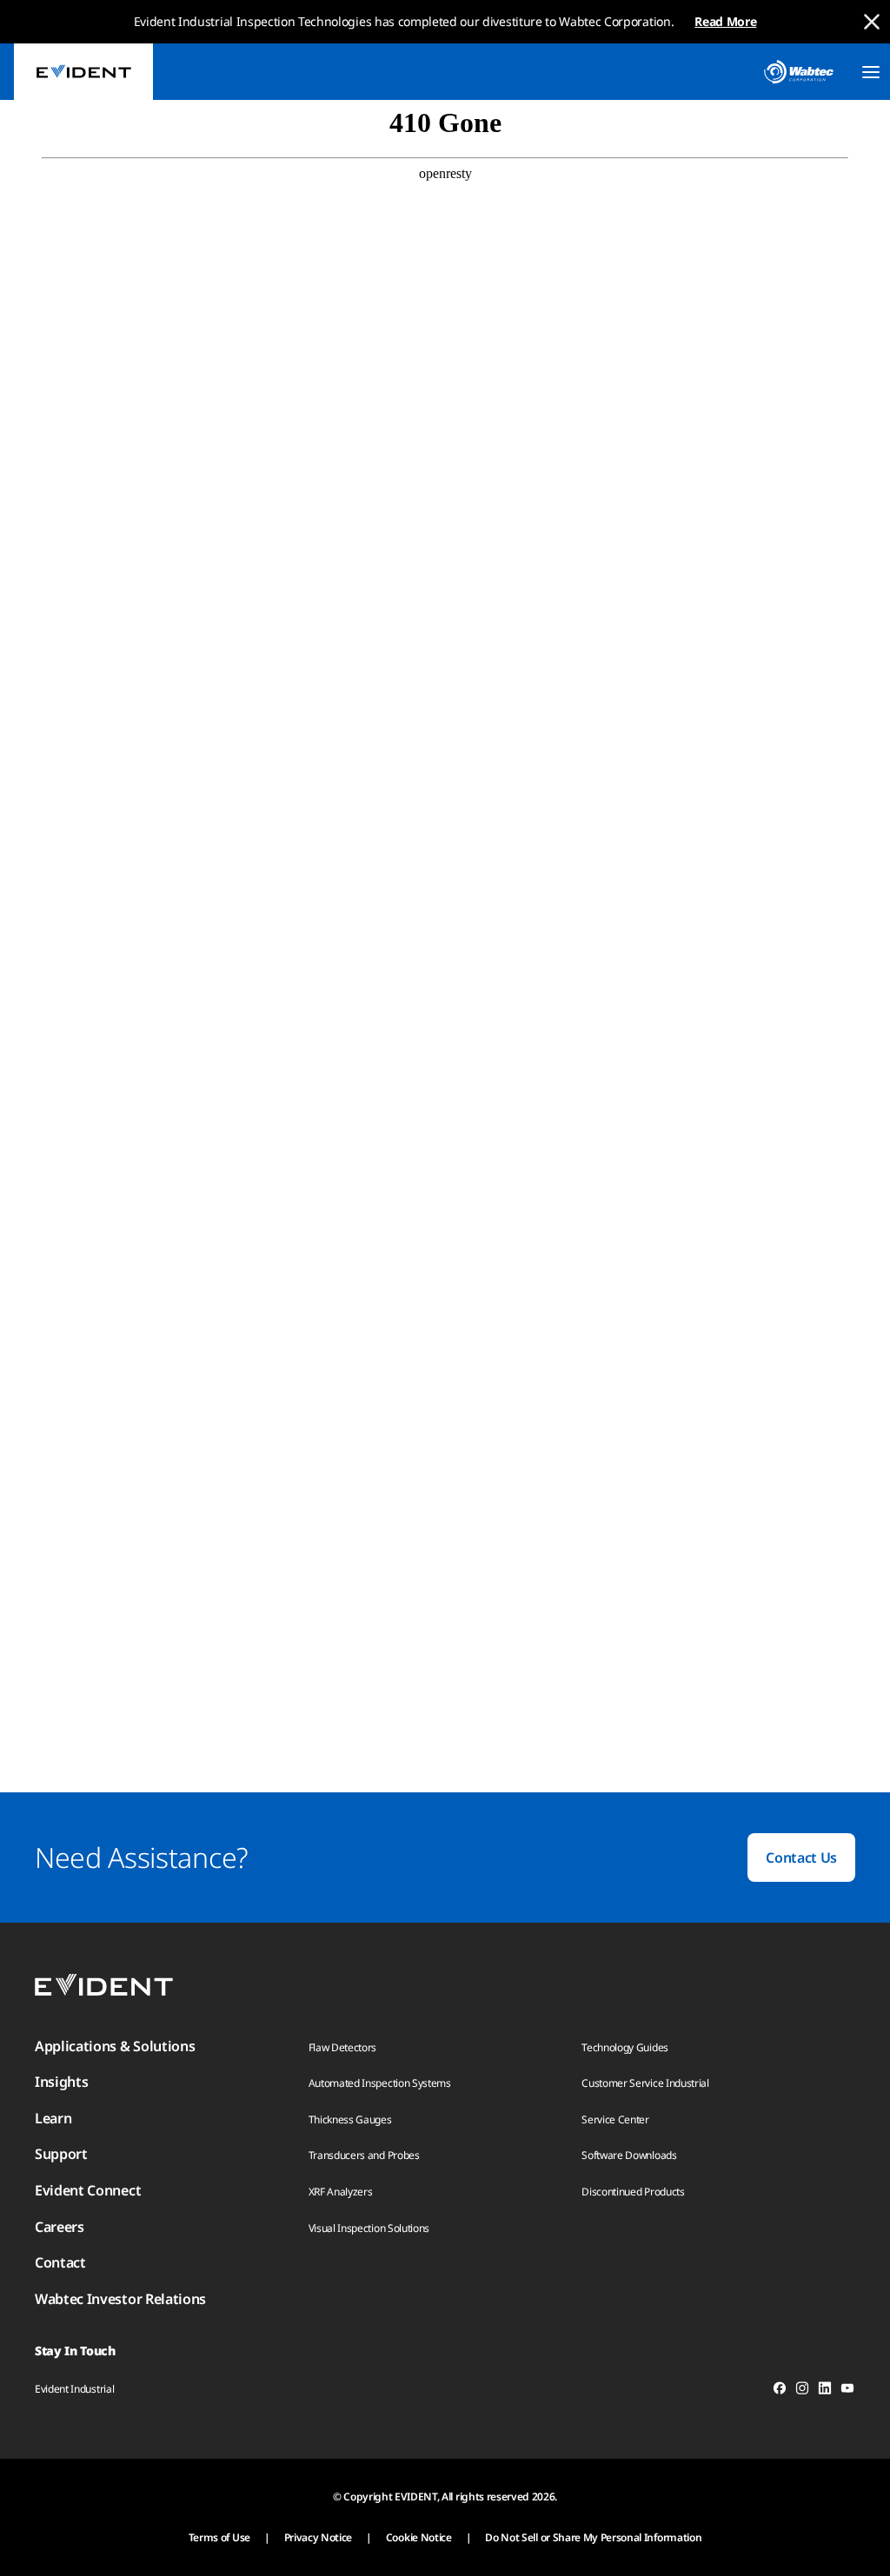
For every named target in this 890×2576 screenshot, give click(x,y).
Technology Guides (625, 2047)
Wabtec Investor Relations (120, 2299)
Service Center (615, 2119)
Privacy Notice (319, 2537)
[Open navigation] (871, 72)
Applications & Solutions (115, 2046)
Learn (53, 2118)
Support (61, 2154)
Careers (60, 2227)
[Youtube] (847, 2391)
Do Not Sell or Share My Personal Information (593, 2537)
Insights (61, 2082)
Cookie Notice (419, 2537)
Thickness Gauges (350, 2119)
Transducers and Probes (364, 2155)
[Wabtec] (799, 72)
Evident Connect (88, 2190)
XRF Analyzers (341, 2192)
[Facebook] (780, 2391)
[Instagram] (802, 2391)
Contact (60, 2262)
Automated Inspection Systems (380, 2083)
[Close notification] (872, 22)
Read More (725, 21)
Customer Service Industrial (645, 2083)
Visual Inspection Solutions (369, 2228)
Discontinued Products (633, 2192)
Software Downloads (629, 2155)
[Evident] (83, 72)
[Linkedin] (825, 2391)
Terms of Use (219, 2537)
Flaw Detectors (343, 2047)
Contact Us (801, 1858)
